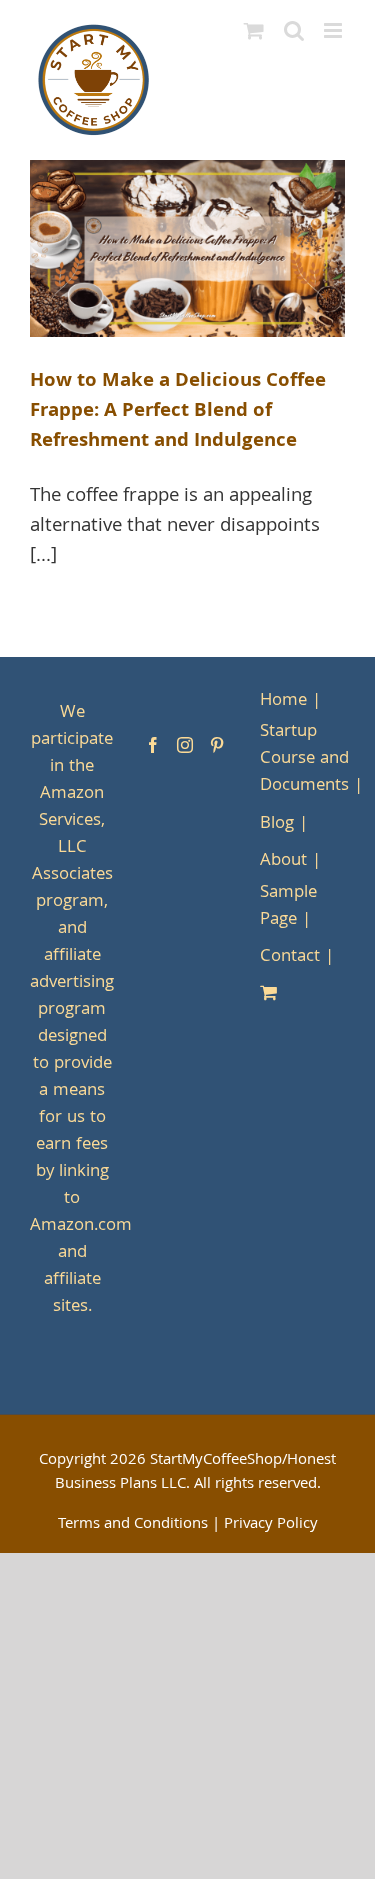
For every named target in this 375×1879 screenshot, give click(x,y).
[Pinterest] (217, 745)
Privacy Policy (271, 1525)
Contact (290, 957)
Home (283, 701)
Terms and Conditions (133, 1525)
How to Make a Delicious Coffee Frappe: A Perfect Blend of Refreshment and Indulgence (178, 412)
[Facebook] (153, 745)
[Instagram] (185, 745)
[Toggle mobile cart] (254, 30)
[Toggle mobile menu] (334, 30)
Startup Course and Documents (304, 759)
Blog (277, 824)
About (283, 861)
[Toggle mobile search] (294, 30)
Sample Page (288, 907)
